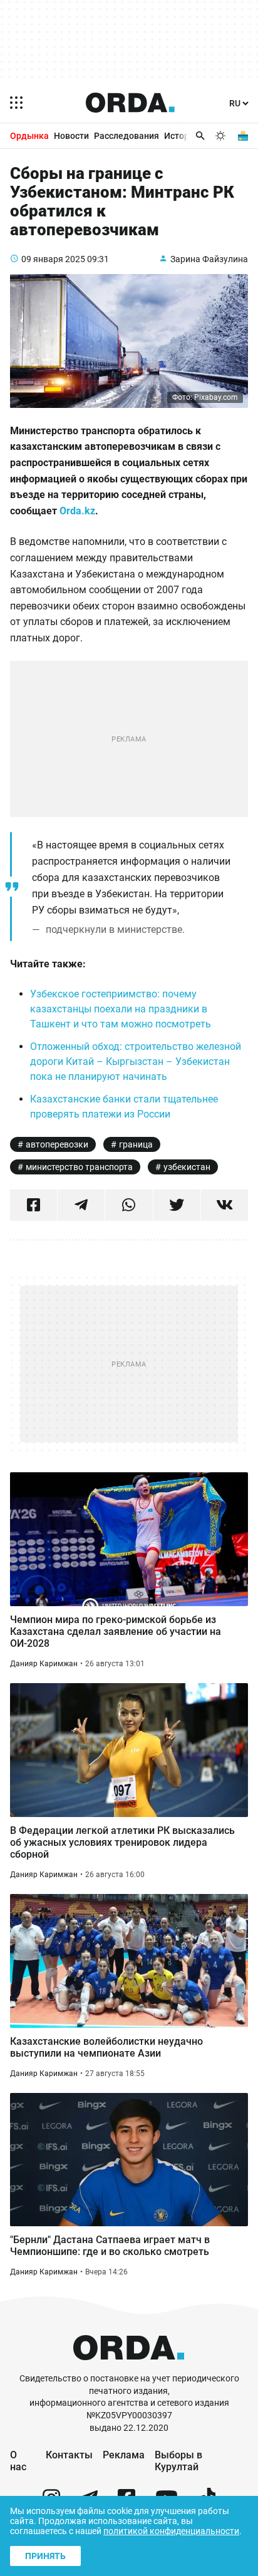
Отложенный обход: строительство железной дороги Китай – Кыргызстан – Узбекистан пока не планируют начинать (136, 1061)
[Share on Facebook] (34, 1205)
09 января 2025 (53, 259)
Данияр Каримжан (44, 1664)
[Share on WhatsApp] (129, 1205)
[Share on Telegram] (81, 1205)
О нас (18, 2461)
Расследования (126, 136)
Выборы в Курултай (178, 2461)
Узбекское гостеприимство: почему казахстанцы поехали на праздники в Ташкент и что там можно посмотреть (121, 1009)
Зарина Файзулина (209, 259)
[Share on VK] (224, 1205)
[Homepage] (130, 103)
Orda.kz (77, 511)
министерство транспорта (79, 1167)
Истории (182, 136)
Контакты (69, 2455)
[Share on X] (177, 1205)
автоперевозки (57, 1144)
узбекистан (187, 1167)
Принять (45, 2556)
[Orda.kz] (129, 2367)
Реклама (124, 2455)
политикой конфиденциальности (171, 2531)
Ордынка (29, 136)
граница (136, 1144)
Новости (71, 136)
